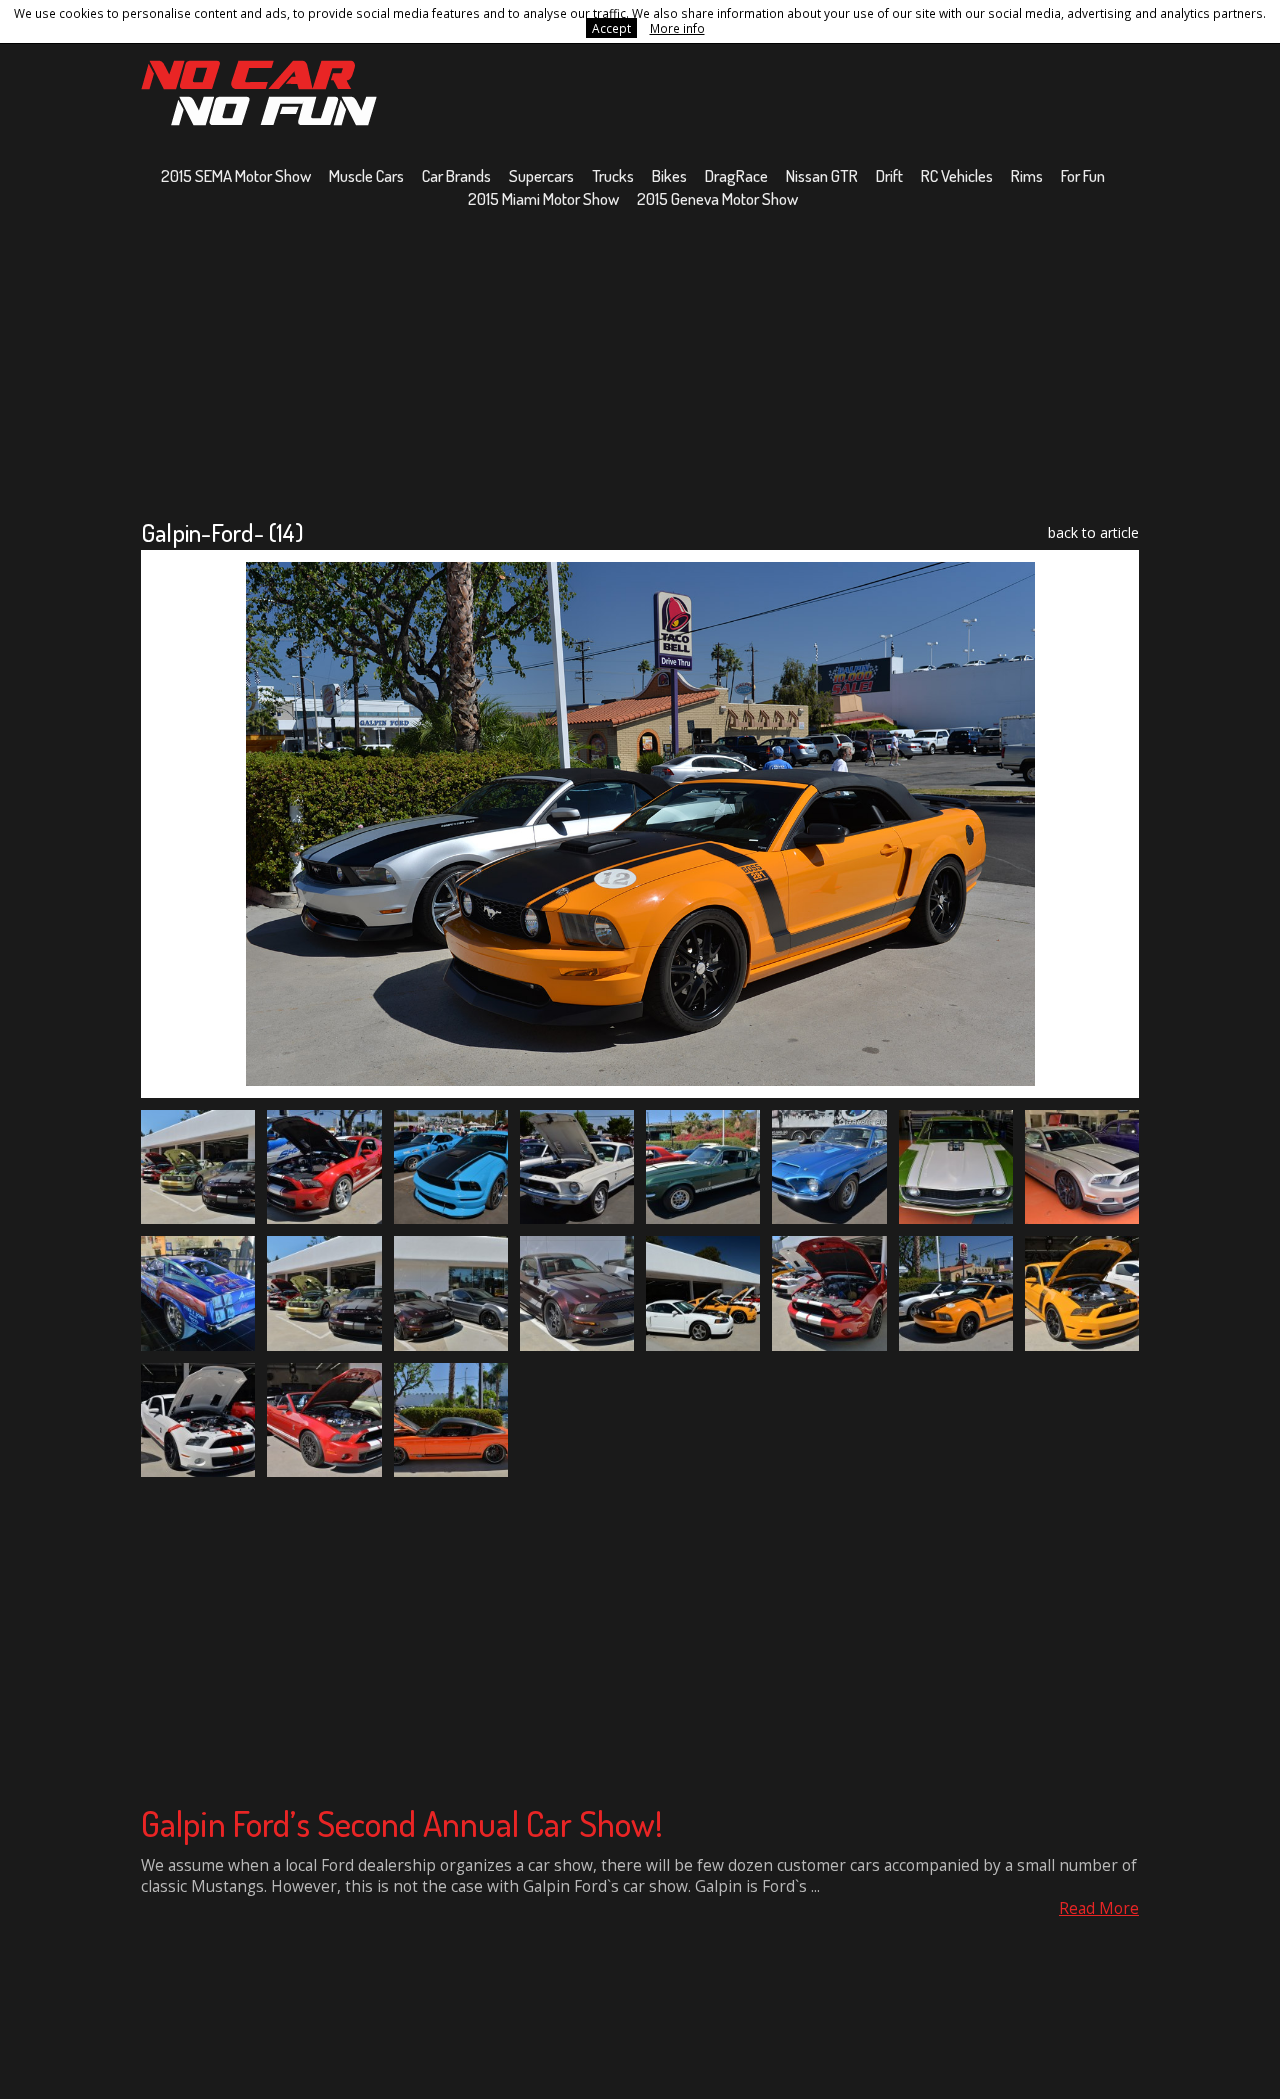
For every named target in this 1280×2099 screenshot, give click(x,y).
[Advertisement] (640, 363)
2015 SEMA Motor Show (236, 175)
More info (677, 28)
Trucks (613, 175)
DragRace (736, 175)
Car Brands (456, 175)
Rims (1027, 175)
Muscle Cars (366, 175)
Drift (889, 175)
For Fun (1083, 175)
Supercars (541, 175)
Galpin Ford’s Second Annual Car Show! (402, 1823)
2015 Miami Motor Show (543, 198)
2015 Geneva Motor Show (717, 198)
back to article (1093, 532)
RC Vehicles (957, 175)
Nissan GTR (822, 175)
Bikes (669, 175)
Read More (1099, 1908)
